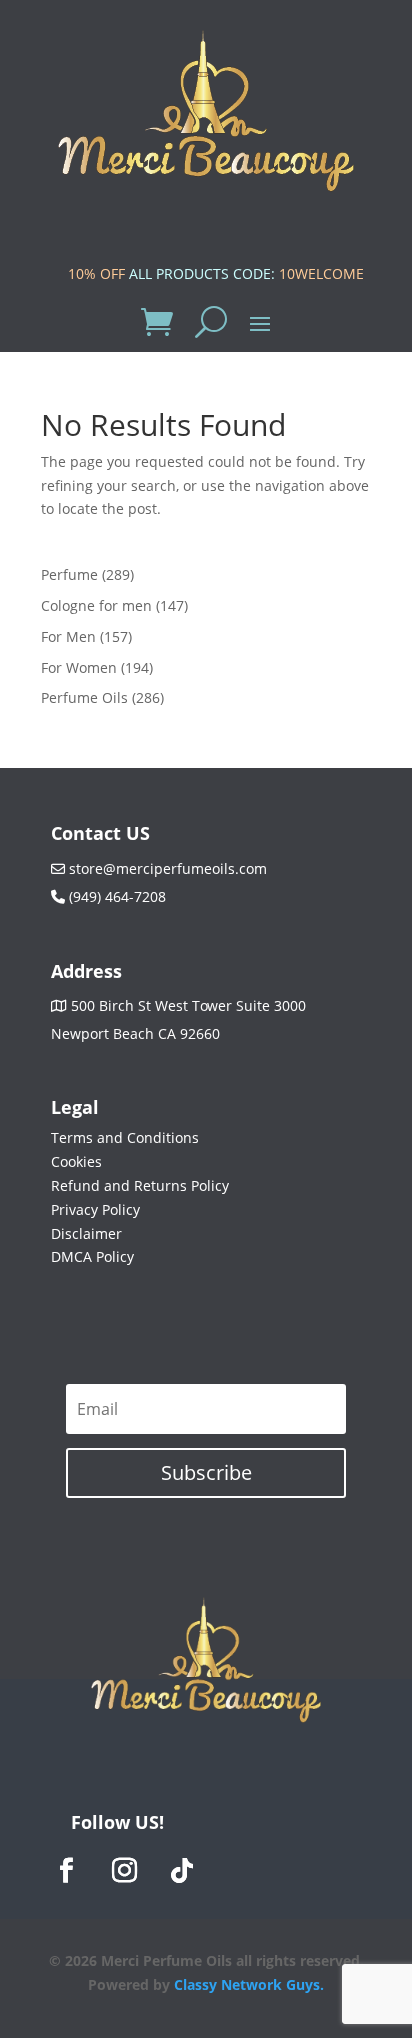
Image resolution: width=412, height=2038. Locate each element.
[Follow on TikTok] (182, 1871)
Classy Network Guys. (249, 1984)
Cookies (76, 1161)
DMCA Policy (92, 1256)
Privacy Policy (95, 1209)
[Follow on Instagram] (124, 1871)
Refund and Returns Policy (140, 1185)
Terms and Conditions (125, 1137)
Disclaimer (86, 1233)
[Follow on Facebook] (66, 1871)
